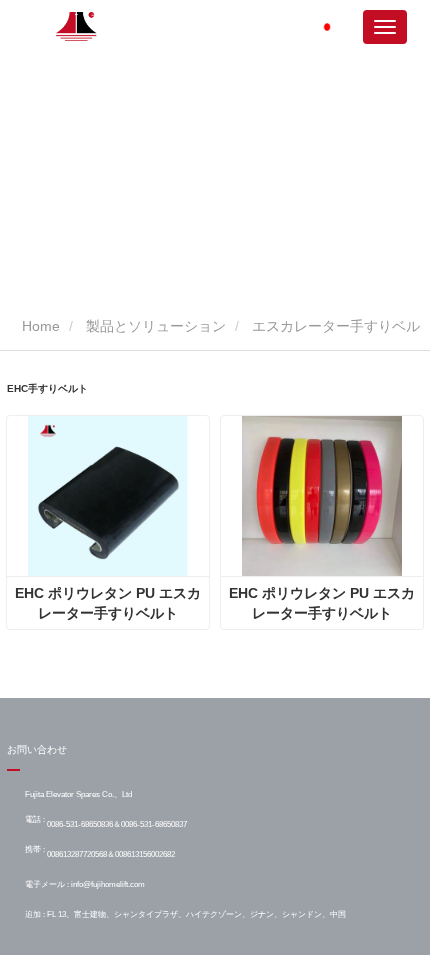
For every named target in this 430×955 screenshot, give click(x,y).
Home (39, 326)
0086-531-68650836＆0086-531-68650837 (117, 824)
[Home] (77, 26)
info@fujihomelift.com (108, 884)
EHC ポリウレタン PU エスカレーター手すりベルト (108, 603)
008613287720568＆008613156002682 (111, 854)
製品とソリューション (156, 326)
